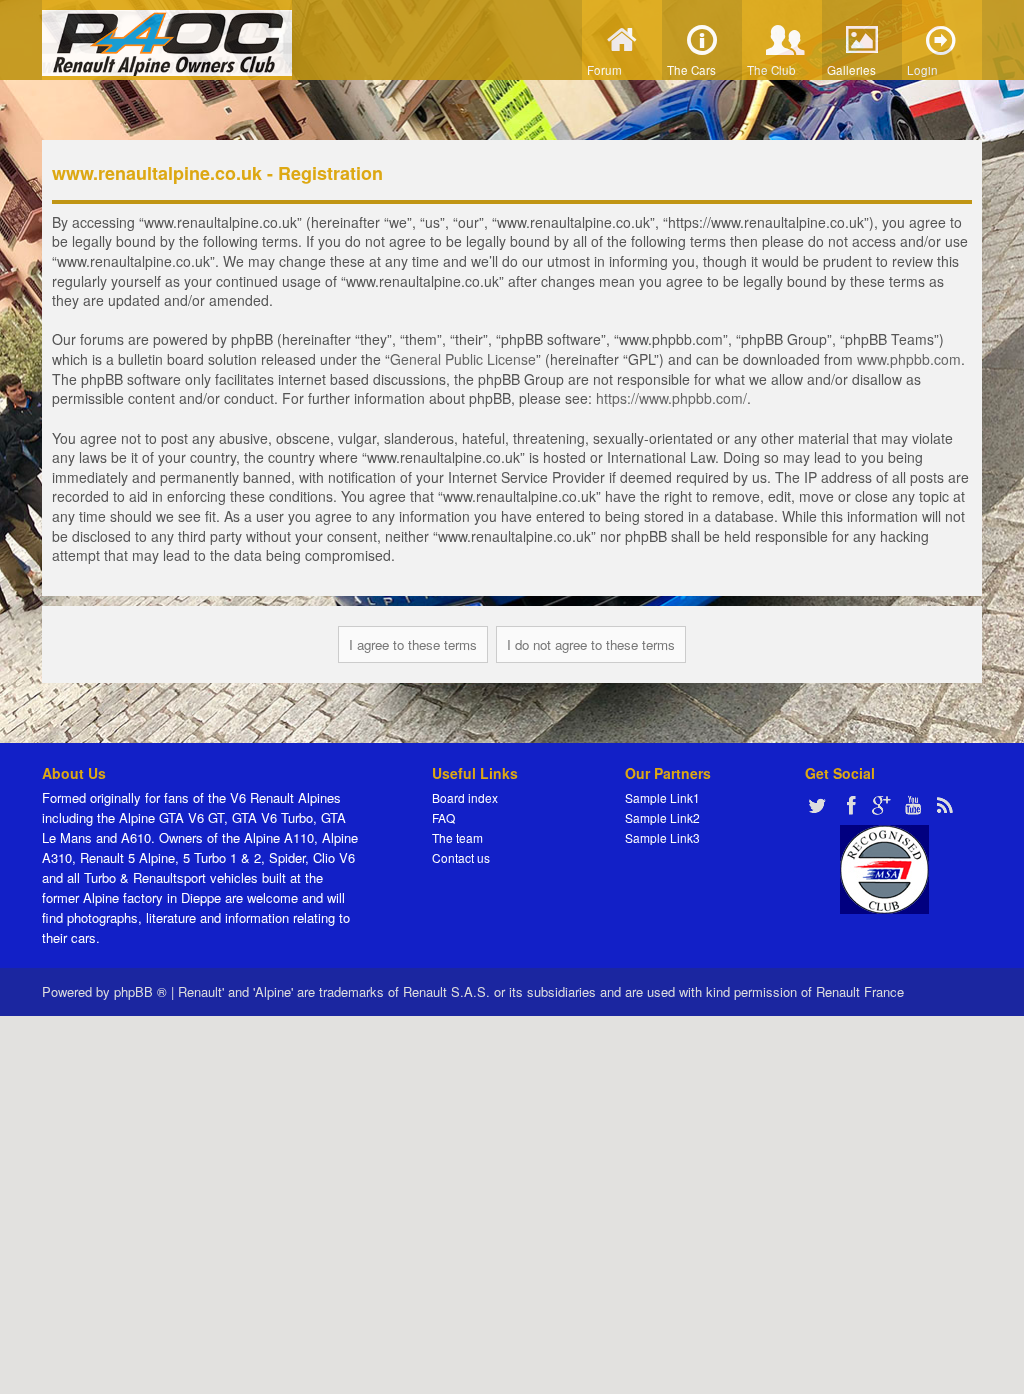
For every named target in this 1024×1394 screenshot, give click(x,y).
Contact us (461, 857)
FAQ (443, 817)
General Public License (463, 359)
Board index (465, 797)
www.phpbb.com (909, 359)
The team (457, 837)
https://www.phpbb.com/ (671, 398)
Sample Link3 (662, 837)
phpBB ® (140, 991)
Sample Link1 (662, 797)
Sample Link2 (662, 817)
